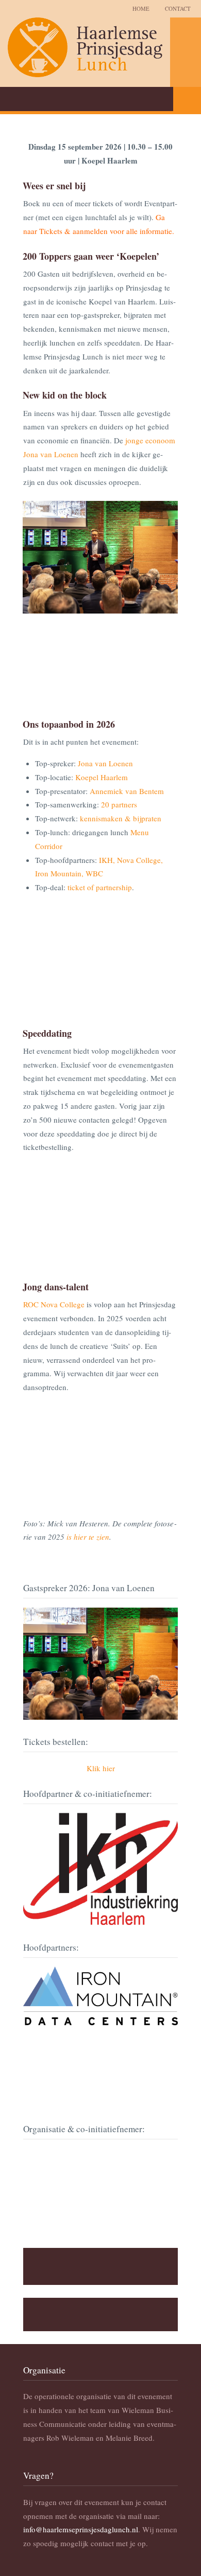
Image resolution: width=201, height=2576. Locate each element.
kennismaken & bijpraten (121, 818)
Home (141, 8)
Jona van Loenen (105, 763)
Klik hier (101, 1768)
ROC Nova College (54, 1304)
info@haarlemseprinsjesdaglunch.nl (81, 2529)
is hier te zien (88, 1537)
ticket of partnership (100, 887)
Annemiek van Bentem (127, 791)
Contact (178, 8)
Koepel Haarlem (102, 777)
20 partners (119, 804)
